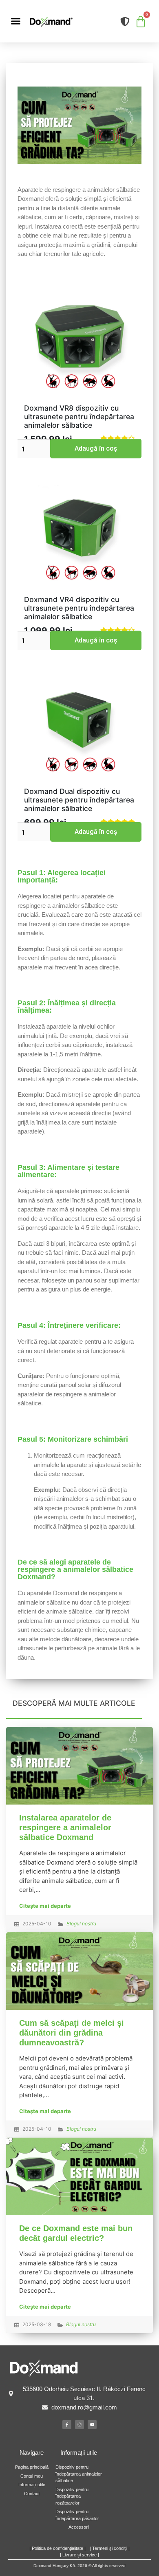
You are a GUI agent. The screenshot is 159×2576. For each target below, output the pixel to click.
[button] (16, 21)
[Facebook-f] (67, 2425)
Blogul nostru (81, 1924)
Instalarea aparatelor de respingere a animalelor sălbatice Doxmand (65, 1827)
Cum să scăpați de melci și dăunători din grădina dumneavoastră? (72, 2033)
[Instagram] (79, 2425)
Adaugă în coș (96, 448)
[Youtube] (92, 2425)
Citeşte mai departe (45, 1906)
